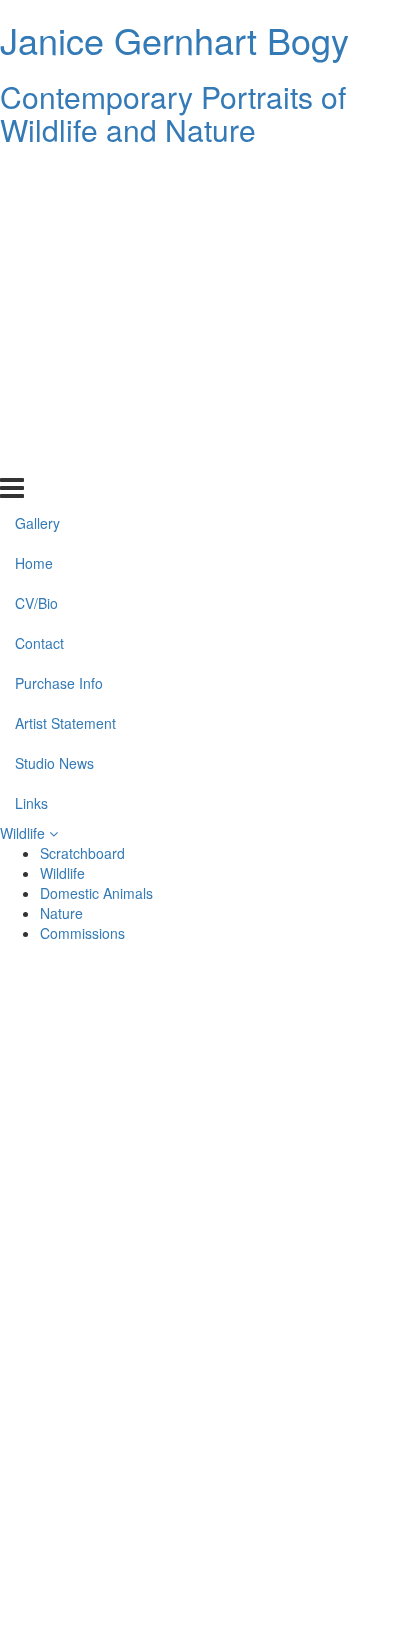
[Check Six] (306, 1219)
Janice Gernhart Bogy (174, 39)
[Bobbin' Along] (105, 1459)
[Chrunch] (306, 1171)
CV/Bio (36, 256)
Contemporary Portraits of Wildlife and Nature (173, 113)
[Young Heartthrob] (105, 1363)
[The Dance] (306, 1267)
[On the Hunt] (105, 1123)
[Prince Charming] (105, 1171)
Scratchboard (82, 853)
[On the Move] (105, 1075)
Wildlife (24, 833)
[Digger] (306, 1315)
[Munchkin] (306, 1123)
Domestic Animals (96, 893)
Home (34, 216)
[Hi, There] (105, 1411)
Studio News (54, 416)
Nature (61, 913)
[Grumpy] (306, 1555)
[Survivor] (306, 1507)
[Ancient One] (105, 1507)
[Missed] (306, 1075)
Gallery (37, 176)
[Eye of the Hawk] (105, 1555)
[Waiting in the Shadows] (306, 1027)
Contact (39, 296)
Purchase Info (59, 336)
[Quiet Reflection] (105, 1219)
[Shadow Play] (105, 1267)
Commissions (82, 933)
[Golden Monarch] (306, 1459)
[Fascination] (306, 1363)
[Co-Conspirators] (306, 1411)
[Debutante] (105, 1315)
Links (31, 455)
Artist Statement (65, 376)
